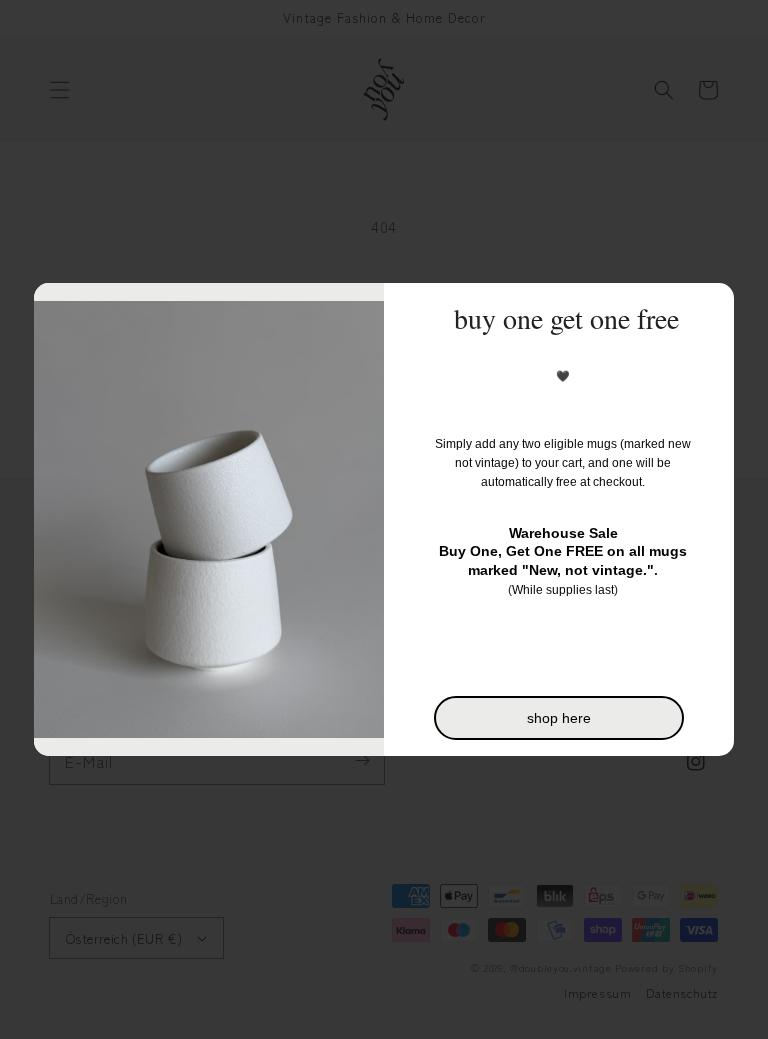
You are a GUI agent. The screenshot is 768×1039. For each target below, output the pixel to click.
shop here (559, 718)
